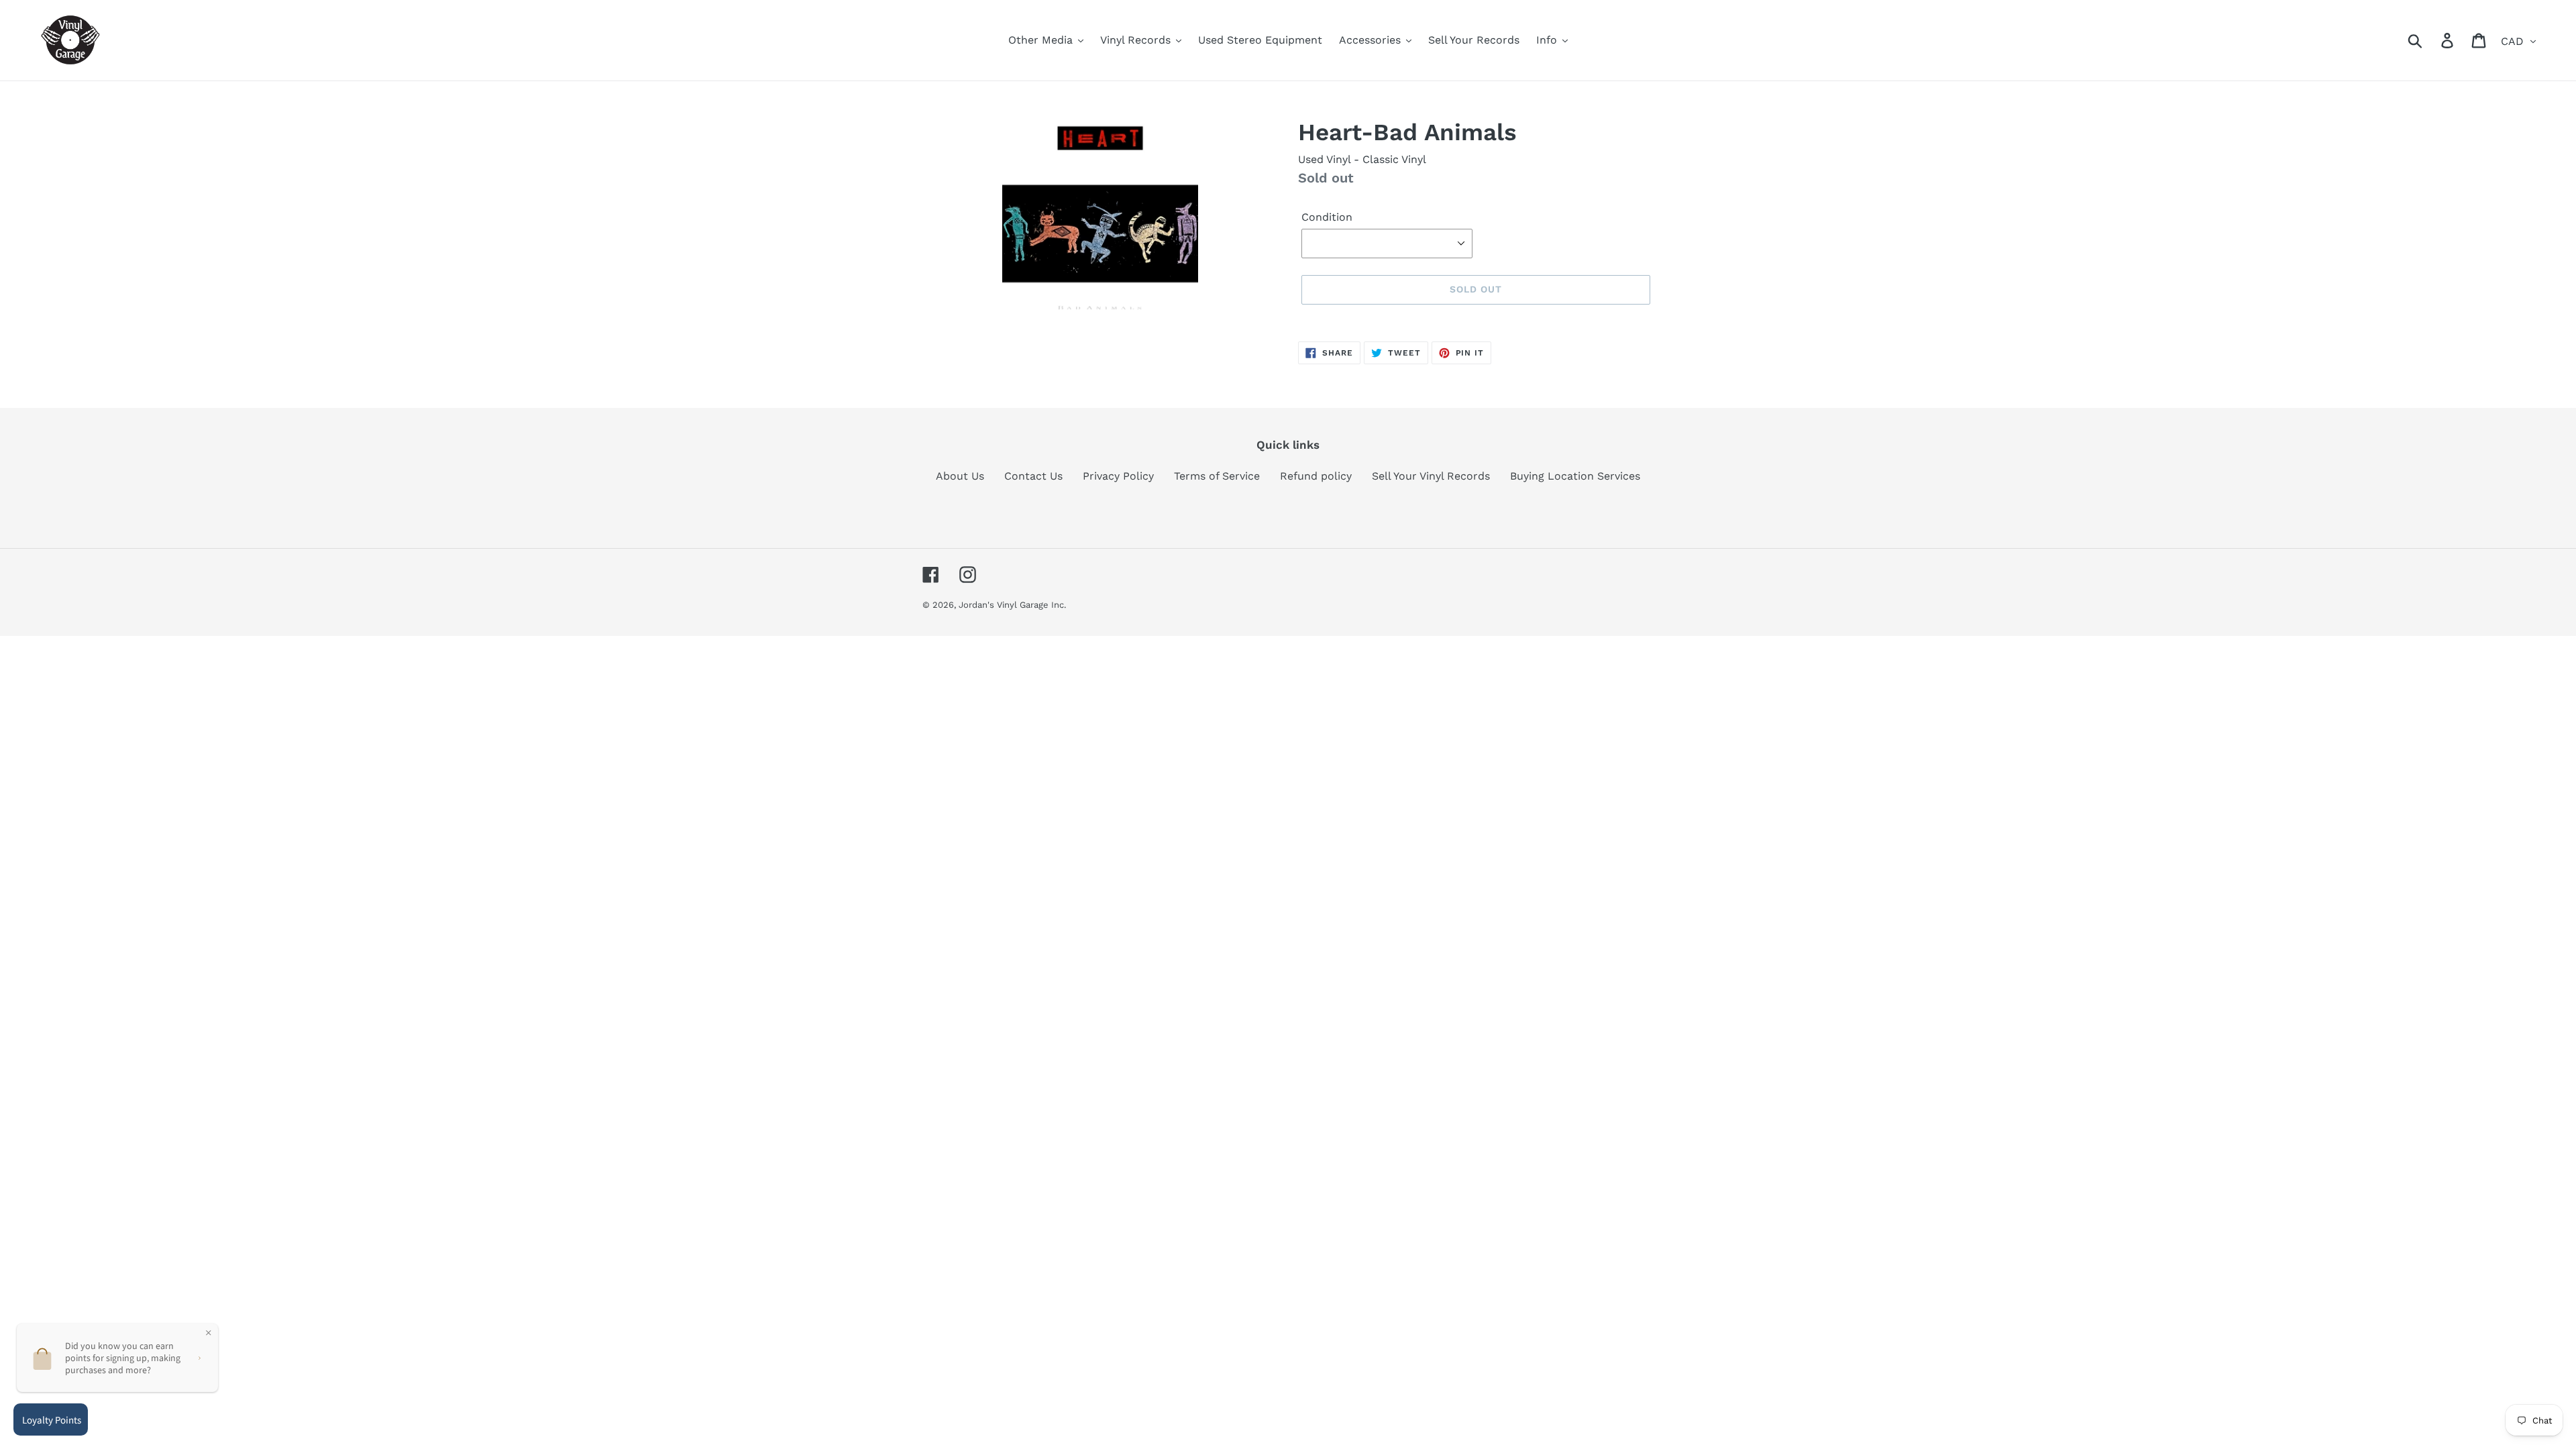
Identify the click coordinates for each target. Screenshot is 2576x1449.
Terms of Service (1217, 476)
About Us (960, 476)
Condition (1327, 217)
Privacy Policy (1118, 476)
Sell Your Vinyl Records (1431, 476)
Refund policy (1316, 476)
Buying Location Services (1575, 476)
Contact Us (1033, 476)
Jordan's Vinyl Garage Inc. (1012, 605)
